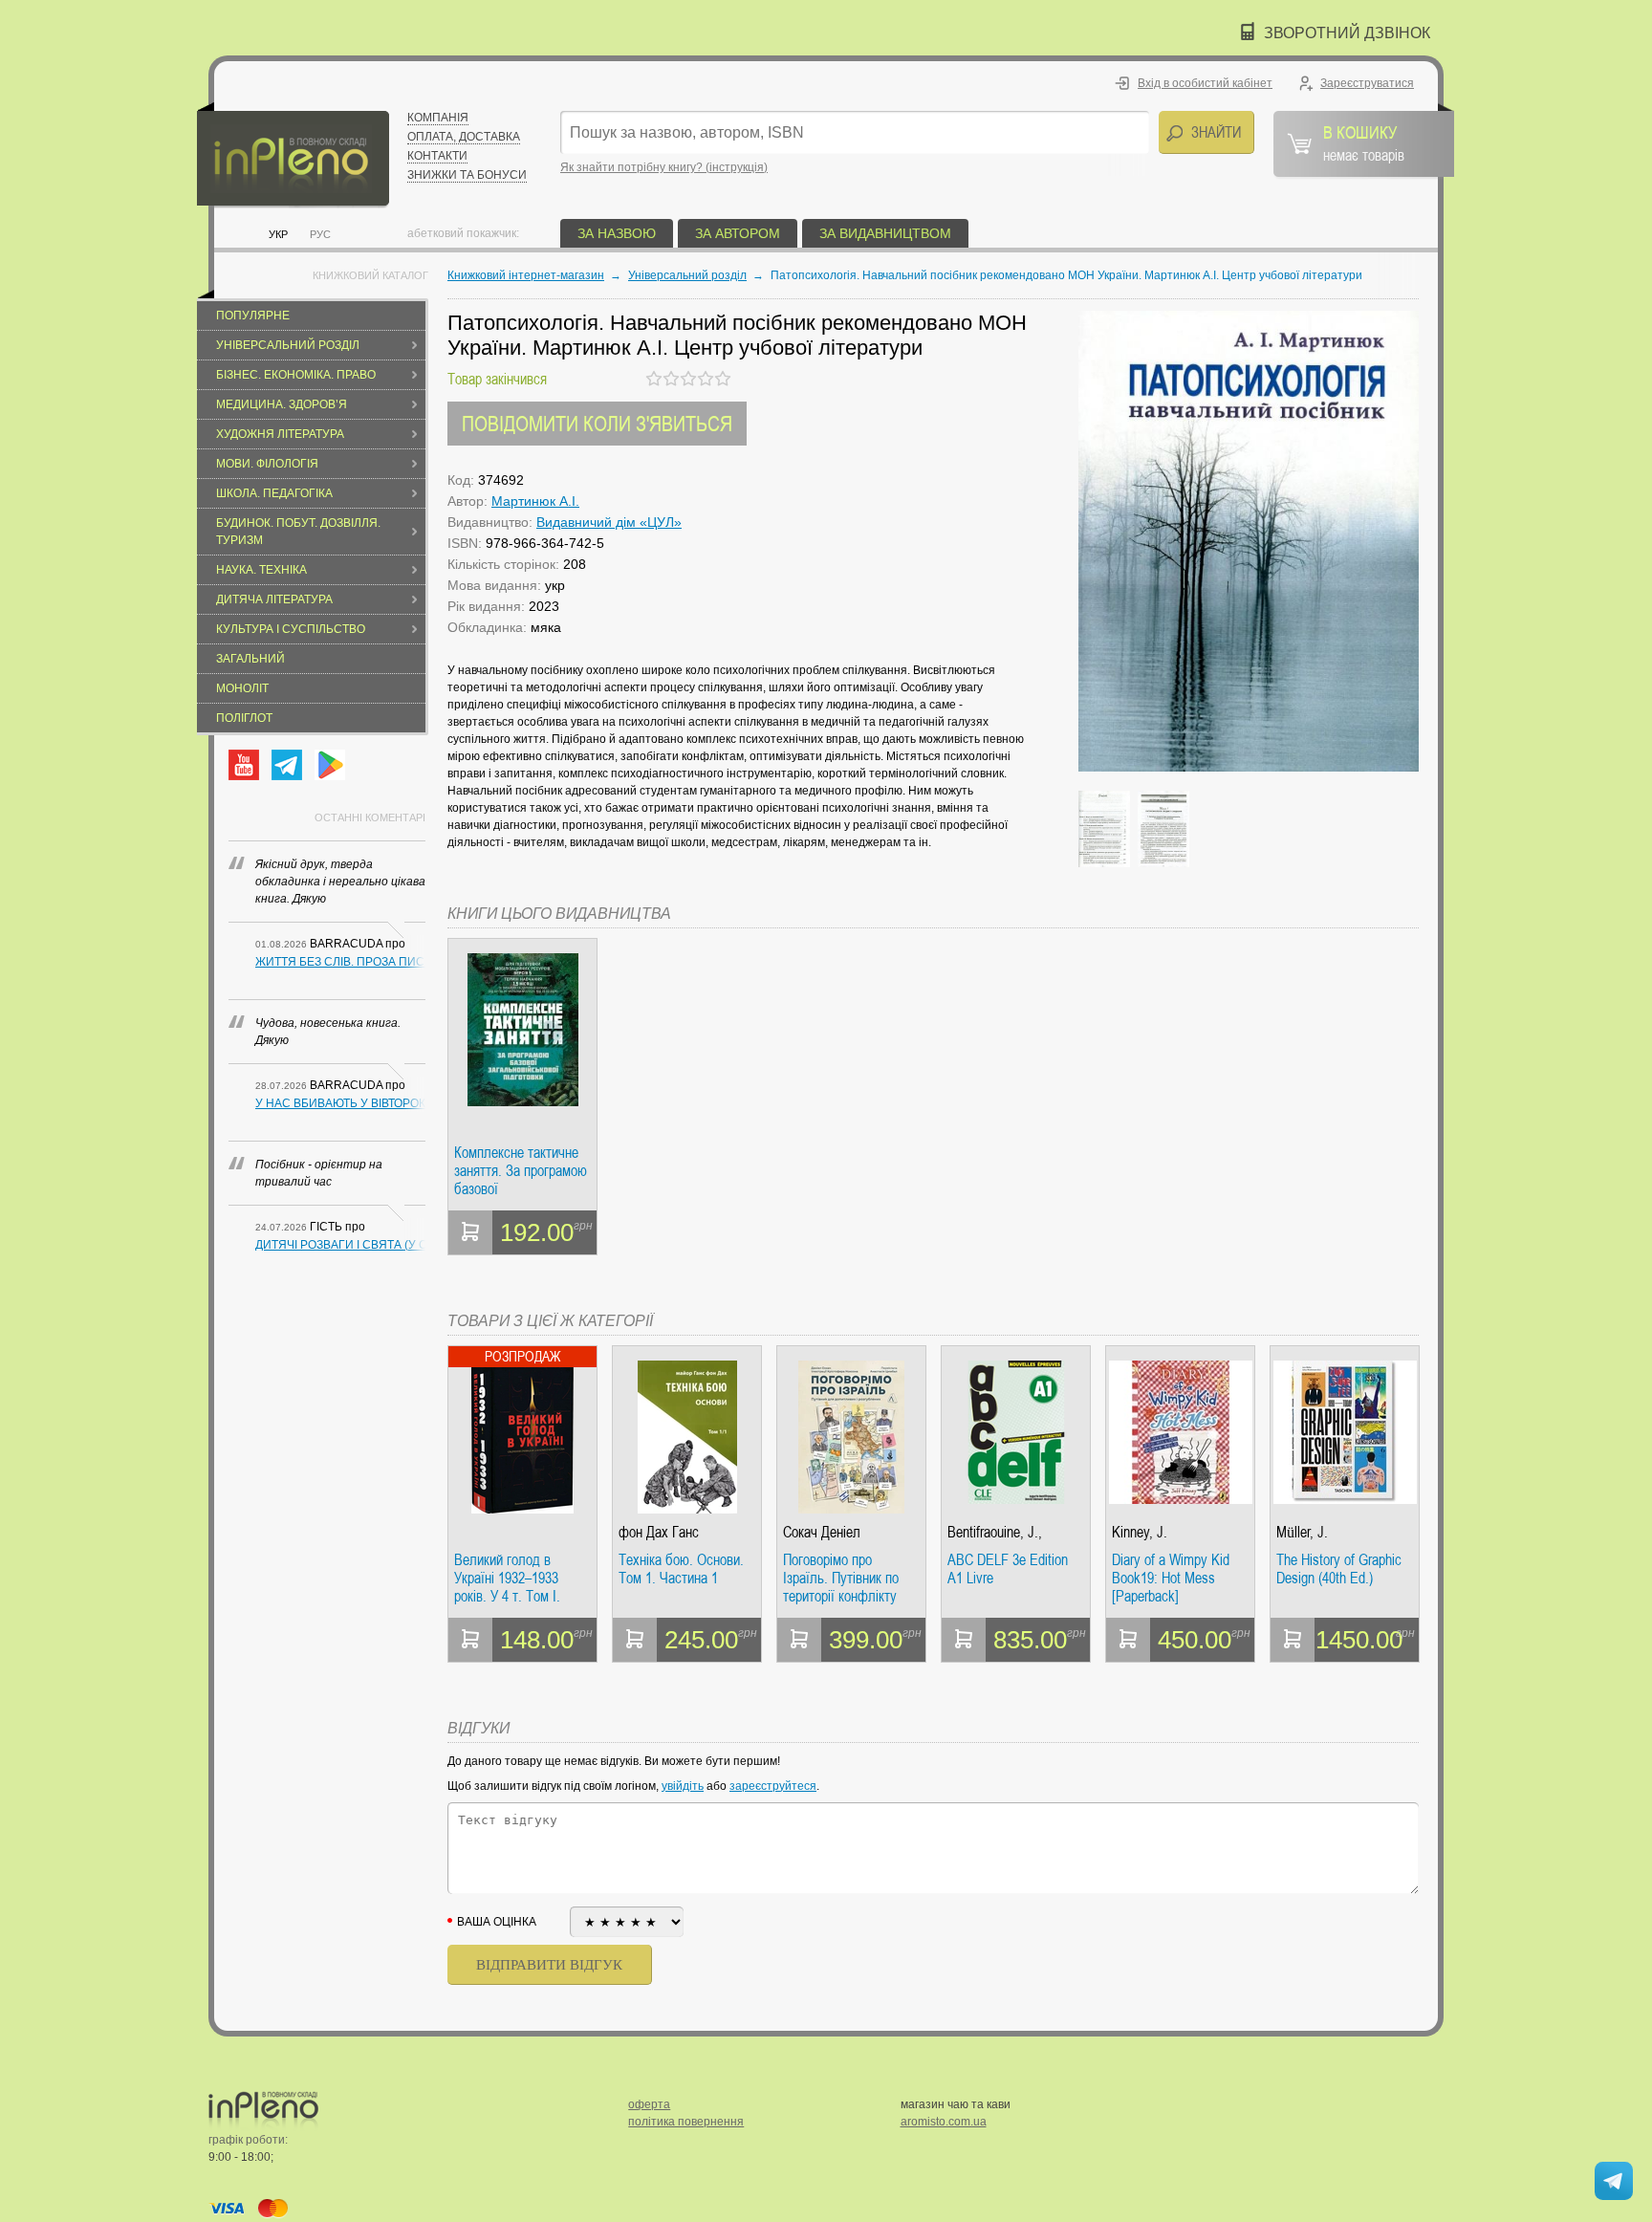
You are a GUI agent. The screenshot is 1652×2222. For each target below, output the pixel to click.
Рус (320, 234)
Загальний (250, 659)
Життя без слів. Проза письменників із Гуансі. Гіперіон (340, 962)
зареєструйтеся (773, 1786)
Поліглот (244, 718)
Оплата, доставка (464, 137)
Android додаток (330, 765)
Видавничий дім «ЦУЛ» (609, 522)
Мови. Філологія (267, 464)
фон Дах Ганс (659, 1532)
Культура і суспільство (291, 629)
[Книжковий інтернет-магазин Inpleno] (293, 155)
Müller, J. (1302, 1532)
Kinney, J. (1140, 1532)
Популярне (253, 316)
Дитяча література (274, 599)
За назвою (617, 233)
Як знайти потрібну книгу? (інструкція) (664, 167)
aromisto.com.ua (944, 2122)
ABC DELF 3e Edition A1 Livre (1008, 1569)
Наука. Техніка (261, 570)
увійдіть (683, 1786)
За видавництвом (885, 233)
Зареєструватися (1367, 83)
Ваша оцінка (497, 1922)
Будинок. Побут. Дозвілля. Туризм (298, 532)
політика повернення (686, 2122)
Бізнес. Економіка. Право (296, 375)
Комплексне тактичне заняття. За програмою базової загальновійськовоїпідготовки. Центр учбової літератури (522, 1171)
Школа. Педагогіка (274, 493)
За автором (738, 233)
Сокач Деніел (822, 1532)
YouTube (244, 765)
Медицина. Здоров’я (282, 404)
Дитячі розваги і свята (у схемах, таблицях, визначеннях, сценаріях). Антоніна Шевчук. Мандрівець (340, 1245)
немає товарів (1364, 142)
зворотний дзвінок (1347, 33)
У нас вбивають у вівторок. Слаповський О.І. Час (340, 1103)
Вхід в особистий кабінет (1205, 83)
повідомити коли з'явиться (597, 423)
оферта (649, 2104)
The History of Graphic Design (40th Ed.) (1339, 1569)
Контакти (437, 156)
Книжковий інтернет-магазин (526, 275)
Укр (278, 234)
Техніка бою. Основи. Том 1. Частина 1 (681, 1569)
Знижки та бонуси (467, 175)
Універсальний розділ (288, 345)
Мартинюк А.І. (535, 501)
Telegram (287, 765)
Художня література (280, 434)
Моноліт (242, 688)
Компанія (438, 118)
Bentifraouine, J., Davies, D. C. (995, 1532)
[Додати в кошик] (470, 1232)
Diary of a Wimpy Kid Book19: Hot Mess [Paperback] (1171, 1578)
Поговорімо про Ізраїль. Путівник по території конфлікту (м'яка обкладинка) (841, 1578)
